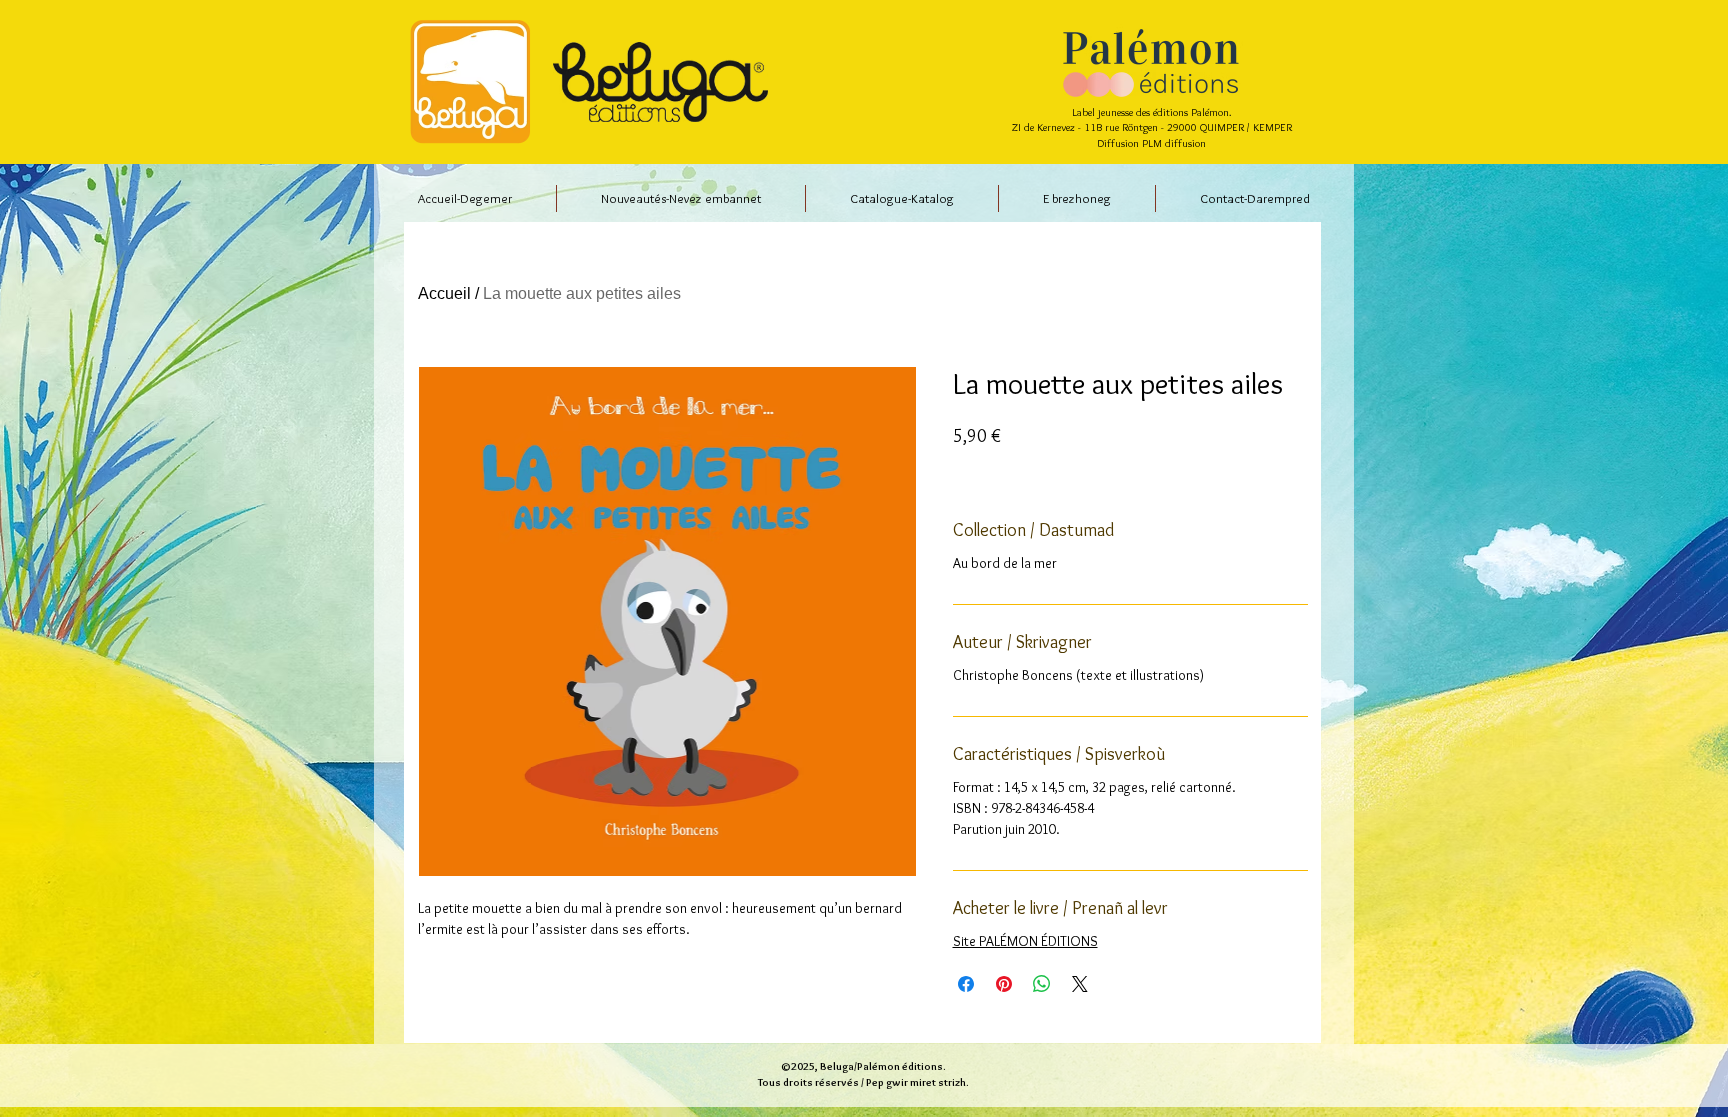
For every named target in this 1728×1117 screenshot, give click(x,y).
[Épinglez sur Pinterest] (1004, 984)
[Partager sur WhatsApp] (1042, 984)
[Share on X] (1080, 984)
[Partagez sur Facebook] (966, 984)
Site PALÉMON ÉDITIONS (1025, 941)
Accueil (444, 293)
